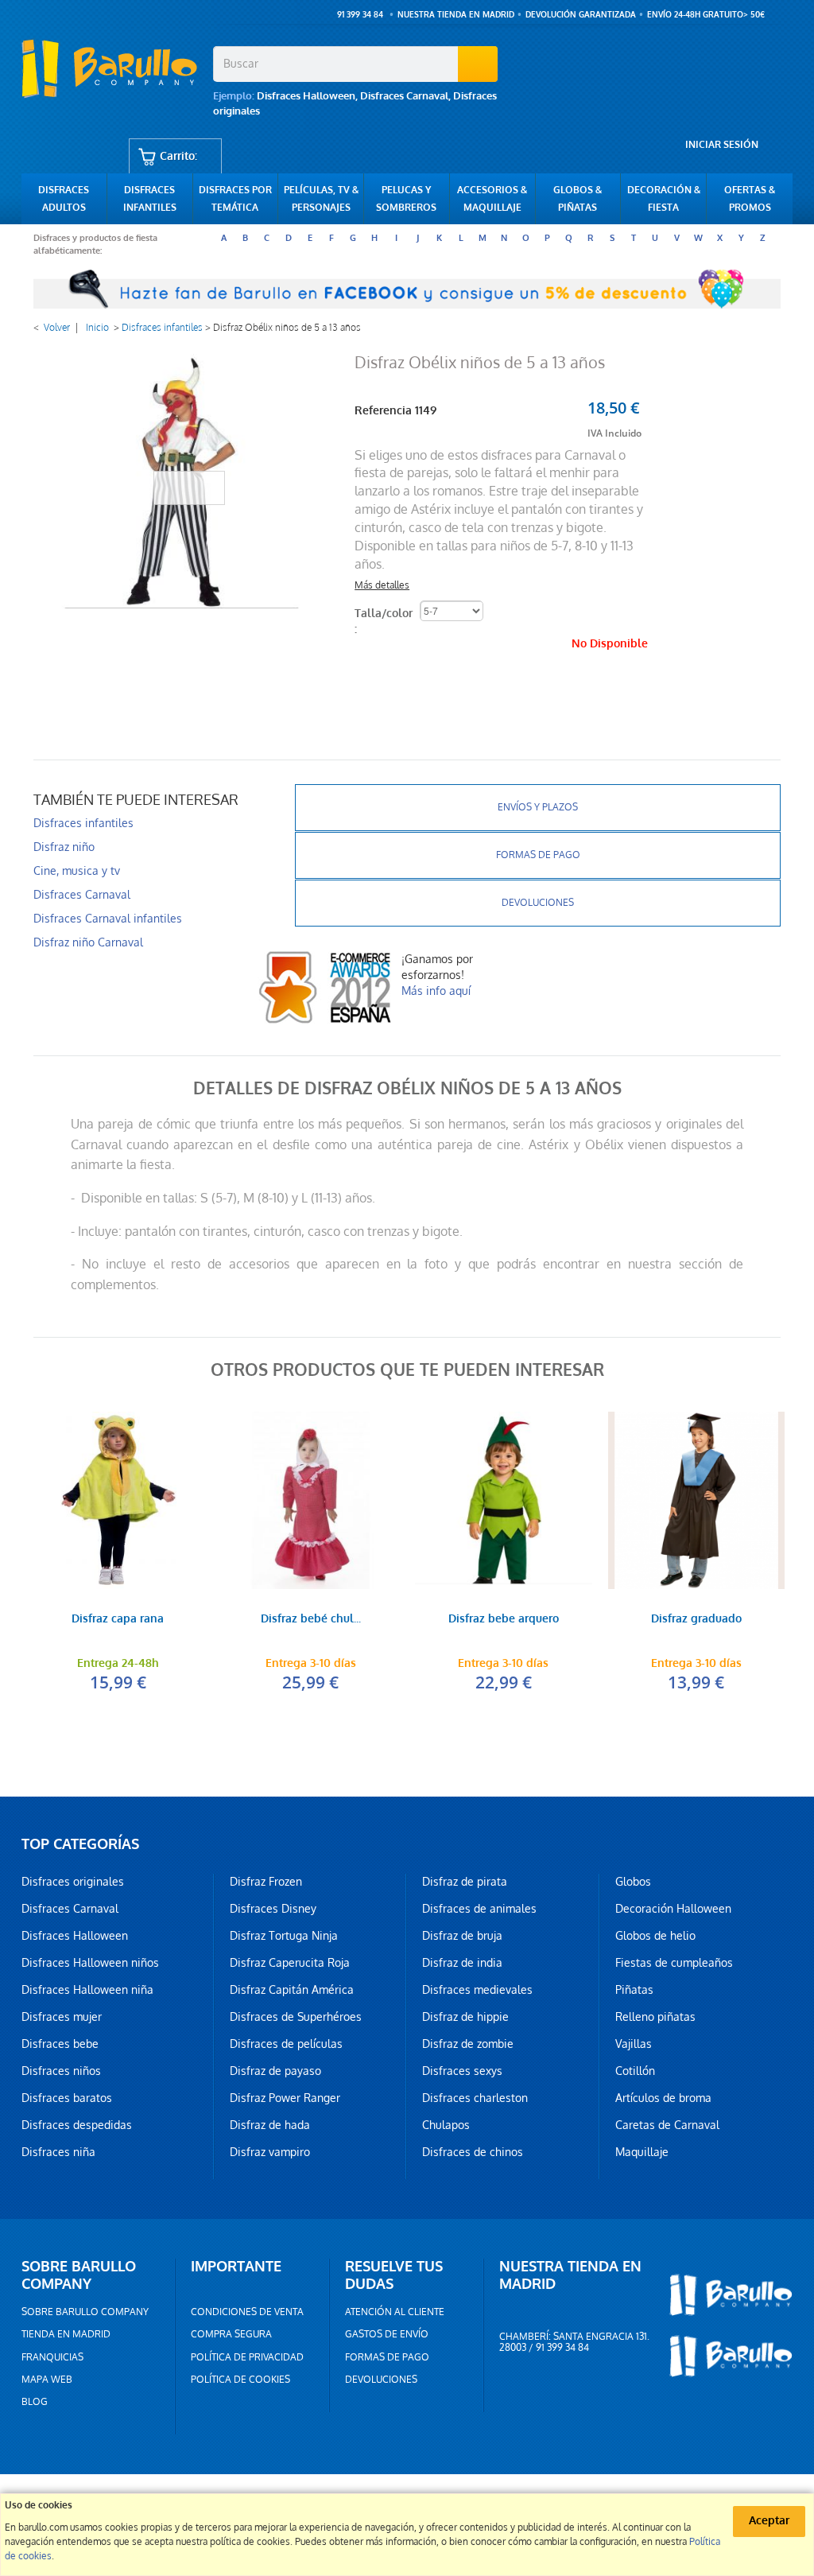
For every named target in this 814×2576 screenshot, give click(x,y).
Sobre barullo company (85, 2312)
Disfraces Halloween (306, 96)
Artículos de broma (663, 2098)
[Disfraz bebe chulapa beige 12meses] (311, 1500)
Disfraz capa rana (118, 1620)
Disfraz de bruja (462, 1936)
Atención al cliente (395, 2312)
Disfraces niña (58, 2152)
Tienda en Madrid (66, 2334)
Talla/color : (384, 622)
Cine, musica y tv (77, 871)
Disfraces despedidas (77, 2125)
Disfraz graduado (696, 1620)
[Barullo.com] (111, 68)
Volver (57, 328)
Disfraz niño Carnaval (88, 942)
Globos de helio (655, 1936)
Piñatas (634, 1990)
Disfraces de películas (286, 2044)
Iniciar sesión (722, 145)
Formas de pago (538, 855)
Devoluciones (538, 903)
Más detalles (382, 585)
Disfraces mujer (62, 2017)
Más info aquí (436, 991)
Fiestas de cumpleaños (674, 1963)
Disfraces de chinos (473, 2152)
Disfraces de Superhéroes (296, 2017)
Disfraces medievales (477, 1990)
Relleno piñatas (655, 2017)
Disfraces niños (61, 2071)
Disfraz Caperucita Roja (290, 1963)
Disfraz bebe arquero (504, 1620)
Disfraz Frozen (266, 1882)
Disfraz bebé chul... (311, 1620)
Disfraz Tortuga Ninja (284, 1936)
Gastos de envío (387, 2334)
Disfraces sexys (462, 2071)
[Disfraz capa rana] (118, 1500)
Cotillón (635, 2071)
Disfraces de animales (479, 1909)
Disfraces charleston (475, 2098)
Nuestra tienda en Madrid (456, 15)
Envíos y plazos (538, 807)
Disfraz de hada (270, 2125)
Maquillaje (642, 2152)
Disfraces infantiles (162, 328)
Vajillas (634, 2044)
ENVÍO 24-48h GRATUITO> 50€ (706, 15)
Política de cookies (240, 2380)
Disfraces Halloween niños (90, 1963)
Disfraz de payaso (275, 2071)
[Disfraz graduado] (697, 1500)
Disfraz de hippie (465, 2017)
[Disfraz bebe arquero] (504, 1500)
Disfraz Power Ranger (285, 2098)
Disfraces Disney (273, 1909)
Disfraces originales (73, 1882)
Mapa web (47, 2380)
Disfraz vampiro (270, 2152)
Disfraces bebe (60, 2044)
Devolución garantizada (581, 15)
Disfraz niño (64, 847)
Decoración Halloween (673, 1909)
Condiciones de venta (247, 2312)
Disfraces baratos (67, 2098)
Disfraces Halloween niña (87, 1990)
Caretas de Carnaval (667, 2125)
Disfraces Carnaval (404, 96)
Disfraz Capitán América (292, 1990)
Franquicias (52, 2357)
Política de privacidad (247, 2357)
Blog (35, 2402)
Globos (633, 1882)
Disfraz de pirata (465, 1882)
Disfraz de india (462, 1963)
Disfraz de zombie (468, 2044)
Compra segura (231, 2334)
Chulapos (446, 2125)
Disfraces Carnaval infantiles (108, 919)
